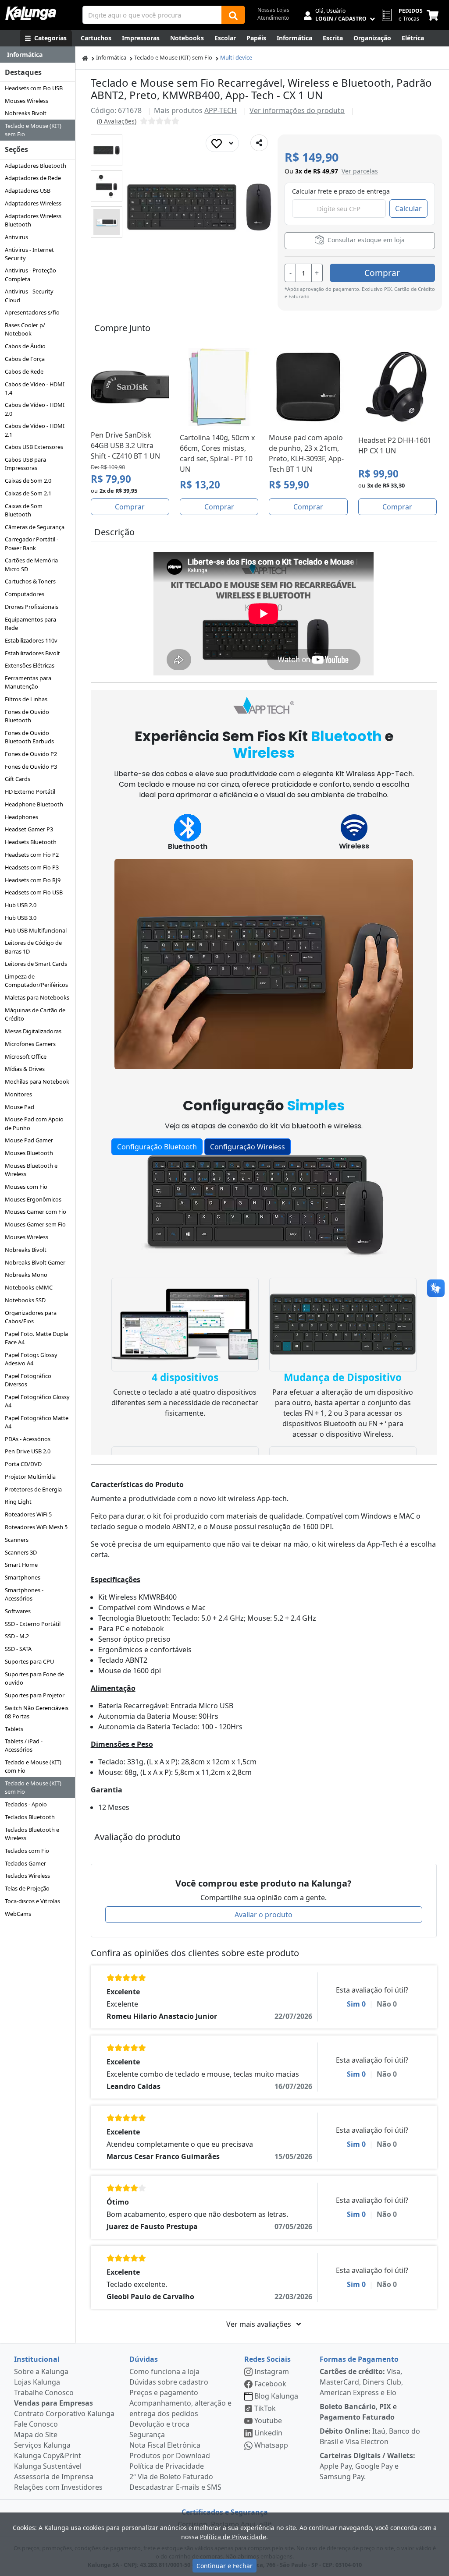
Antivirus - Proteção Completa (30, 274)
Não (387, 2004)
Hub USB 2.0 (21, 905)
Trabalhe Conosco (44, 2392)
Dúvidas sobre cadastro (169, 2382)
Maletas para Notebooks (37, 997)
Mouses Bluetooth (29, 1153)
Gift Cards (18, 779)
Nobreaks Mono (26, 1275)
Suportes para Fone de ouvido (34, 1678)
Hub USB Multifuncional (36, 930)
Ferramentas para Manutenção (28, 682)
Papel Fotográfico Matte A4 (37, 1422)
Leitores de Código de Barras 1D (33, 947)
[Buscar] (233, 15)
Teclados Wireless (27, 1876)
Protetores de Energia (33, 1489)
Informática (111, 57)
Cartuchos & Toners (30, 581)
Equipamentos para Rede (30, 624)
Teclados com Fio (27, 1851)
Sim (356, 2004)
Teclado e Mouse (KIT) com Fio (33, 1766)
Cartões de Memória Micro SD (31, 564)
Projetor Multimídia (30, 1477)
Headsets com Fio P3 (32, 867)
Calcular (408, 208)
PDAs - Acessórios (28, 1439)
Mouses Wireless (27, 101)
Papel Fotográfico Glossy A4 (37, 1401)
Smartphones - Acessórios (24, 1594)
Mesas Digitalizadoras (33, 1031)
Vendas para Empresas (53, 2403)
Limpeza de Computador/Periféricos (36, 981)
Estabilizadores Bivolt (32, 653)
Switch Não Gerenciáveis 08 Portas (37, 1712)
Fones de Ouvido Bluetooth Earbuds (29, 737)
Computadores (25, 594)
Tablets (14, 1729)
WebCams (18, 1914)
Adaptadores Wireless (33, 203)
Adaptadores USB (28, 191)
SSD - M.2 (17, 1636)
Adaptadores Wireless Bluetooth (33, 220)
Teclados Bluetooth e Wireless (32, 1834)
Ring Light (18, 1502)
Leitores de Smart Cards (36, 964)
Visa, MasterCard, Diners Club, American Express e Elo (361, 2382)
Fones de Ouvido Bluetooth (27, 716)
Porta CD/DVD (23, 1464)
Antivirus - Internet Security (29, 254)
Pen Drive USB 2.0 (28, 1451)
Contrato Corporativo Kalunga (64, 2413)
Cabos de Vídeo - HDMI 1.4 (35, 388)
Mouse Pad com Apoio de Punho (34, 1123)
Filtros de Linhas (26, 699)
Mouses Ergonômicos (33, 1199)
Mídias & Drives (25, 1069)
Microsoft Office (26, 1057)
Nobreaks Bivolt (26, 113)
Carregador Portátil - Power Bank (32, 543)
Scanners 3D (21, 1552)
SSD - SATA (18, 1649)
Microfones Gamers (30, 1044)
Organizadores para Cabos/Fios (31, 1317)
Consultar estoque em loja (365, 240)
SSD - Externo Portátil (33, 1624)
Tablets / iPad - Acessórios (24, 1745)
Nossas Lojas (273, 10)
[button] (107, 150)
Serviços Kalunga (42, 2445)
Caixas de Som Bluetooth (24, 510)
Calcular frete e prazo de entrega (341, 191)
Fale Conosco (36, 2424)
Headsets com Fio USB (34, 88)
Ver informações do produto (297, 110)
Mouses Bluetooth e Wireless (31, 1170)
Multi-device (236, 57)
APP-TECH (221, 110)
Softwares (18, 1611)
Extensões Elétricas (30, 665)
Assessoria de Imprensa (54, 2477)
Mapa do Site (36, 2435)
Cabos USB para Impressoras (25, 464)
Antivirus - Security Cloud (29, 295)
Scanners (17, 1540)
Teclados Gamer (25, 1863)
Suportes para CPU (29, 1661)
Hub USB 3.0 (21, 918)
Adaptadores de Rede (33, 178)
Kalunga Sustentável (48, 2466)
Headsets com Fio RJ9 (33, 880)
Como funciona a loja (164, 2371)
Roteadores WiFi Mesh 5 (36, 1527)
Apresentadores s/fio (32, 312)
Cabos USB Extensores (34, 447)
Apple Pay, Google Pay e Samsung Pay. (367, 2466)
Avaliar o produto (264, 1915)
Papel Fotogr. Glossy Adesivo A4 (31, 1359)
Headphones (21, 817)
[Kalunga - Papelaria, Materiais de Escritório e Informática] (31, 13)
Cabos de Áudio (25, 346)
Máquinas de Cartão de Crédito (35, 1014)
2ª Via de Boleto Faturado (171, 2477)
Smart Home (21, 1565)
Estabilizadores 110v (31, 640)
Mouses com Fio (26, 1187)
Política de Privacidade (167, 2466)
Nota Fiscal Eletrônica (165, 2445)
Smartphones (23, 1577)
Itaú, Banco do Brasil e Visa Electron (370, 2436)
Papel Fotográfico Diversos (28, 1380)
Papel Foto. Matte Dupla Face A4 (36, 1338)
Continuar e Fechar (224, 2566)
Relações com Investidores (58, 2487)
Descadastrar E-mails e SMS (175, 2487)
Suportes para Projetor (35, 1695)
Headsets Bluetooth (31, 842)
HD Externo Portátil (30, 792)
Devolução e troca (159, 2424)
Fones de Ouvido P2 (31, 754)
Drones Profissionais (32, 607)
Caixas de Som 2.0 (28, 481)
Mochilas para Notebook (37, 1081)
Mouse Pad (20, 1107)
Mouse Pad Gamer (29, 1140)
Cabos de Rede (24, 371)
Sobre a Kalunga (41, 2371)
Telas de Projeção (27, 1888)
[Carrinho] (434, 15)
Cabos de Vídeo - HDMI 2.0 (35, 409)
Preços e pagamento (164, 2392)
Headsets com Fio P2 (32, 855)
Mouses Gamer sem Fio (35, 1224)
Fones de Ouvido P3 (31, 767)
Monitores (18, 1094)
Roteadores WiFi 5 (28, 1514)
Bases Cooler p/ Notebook (25, 329)
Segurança (147, 2435)
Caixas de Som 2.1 (28, 493)
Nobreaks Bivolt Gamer (35, 1262)
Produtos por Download (170, 2456)
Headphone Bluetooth (34, 804)
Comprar (382, 273)
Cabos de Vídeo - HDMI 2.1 (35, 430)
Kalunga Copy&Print (48, 2456)
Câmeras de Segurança (35, 527)
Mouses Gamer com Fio (36, 1212)
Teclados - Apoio (26, 1804)
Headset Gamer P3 (29, 829)
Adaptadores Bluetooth (36, 166)
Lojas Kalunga (37, 2382)
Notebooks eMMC (29, 1287)
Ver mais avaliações (260, 2324)
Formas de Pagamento (359, 2359)
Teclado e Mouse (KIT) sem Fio (33, 130)
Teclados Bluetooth (30, 1817)
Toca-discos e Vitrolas (32, 1901)
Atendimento (273, 18)
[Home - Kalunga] (85, 58)
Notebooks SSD (25, 1300)
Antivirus (16, 237)
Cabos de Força (25, 359)
